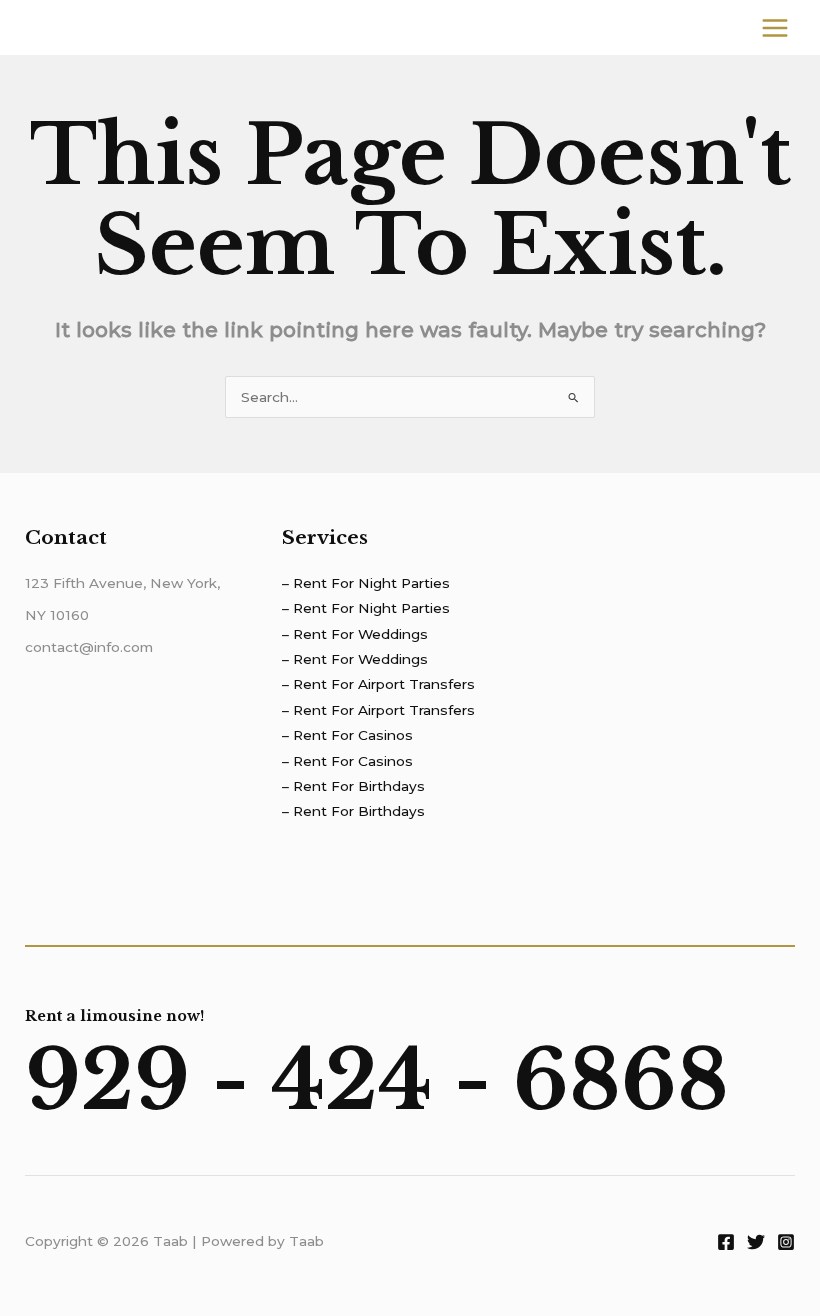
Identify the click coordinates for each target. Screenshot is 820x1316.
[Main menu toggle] (775, 27)
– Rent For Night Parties (366, 583)
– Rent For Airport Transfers (378, 684)
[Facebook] (726, 1242)
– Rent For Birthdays (353, 786)
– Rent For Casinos (347, 735)
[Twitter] (756, 1242)
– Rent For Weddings (355, 634)
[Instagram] (786, 1242)
